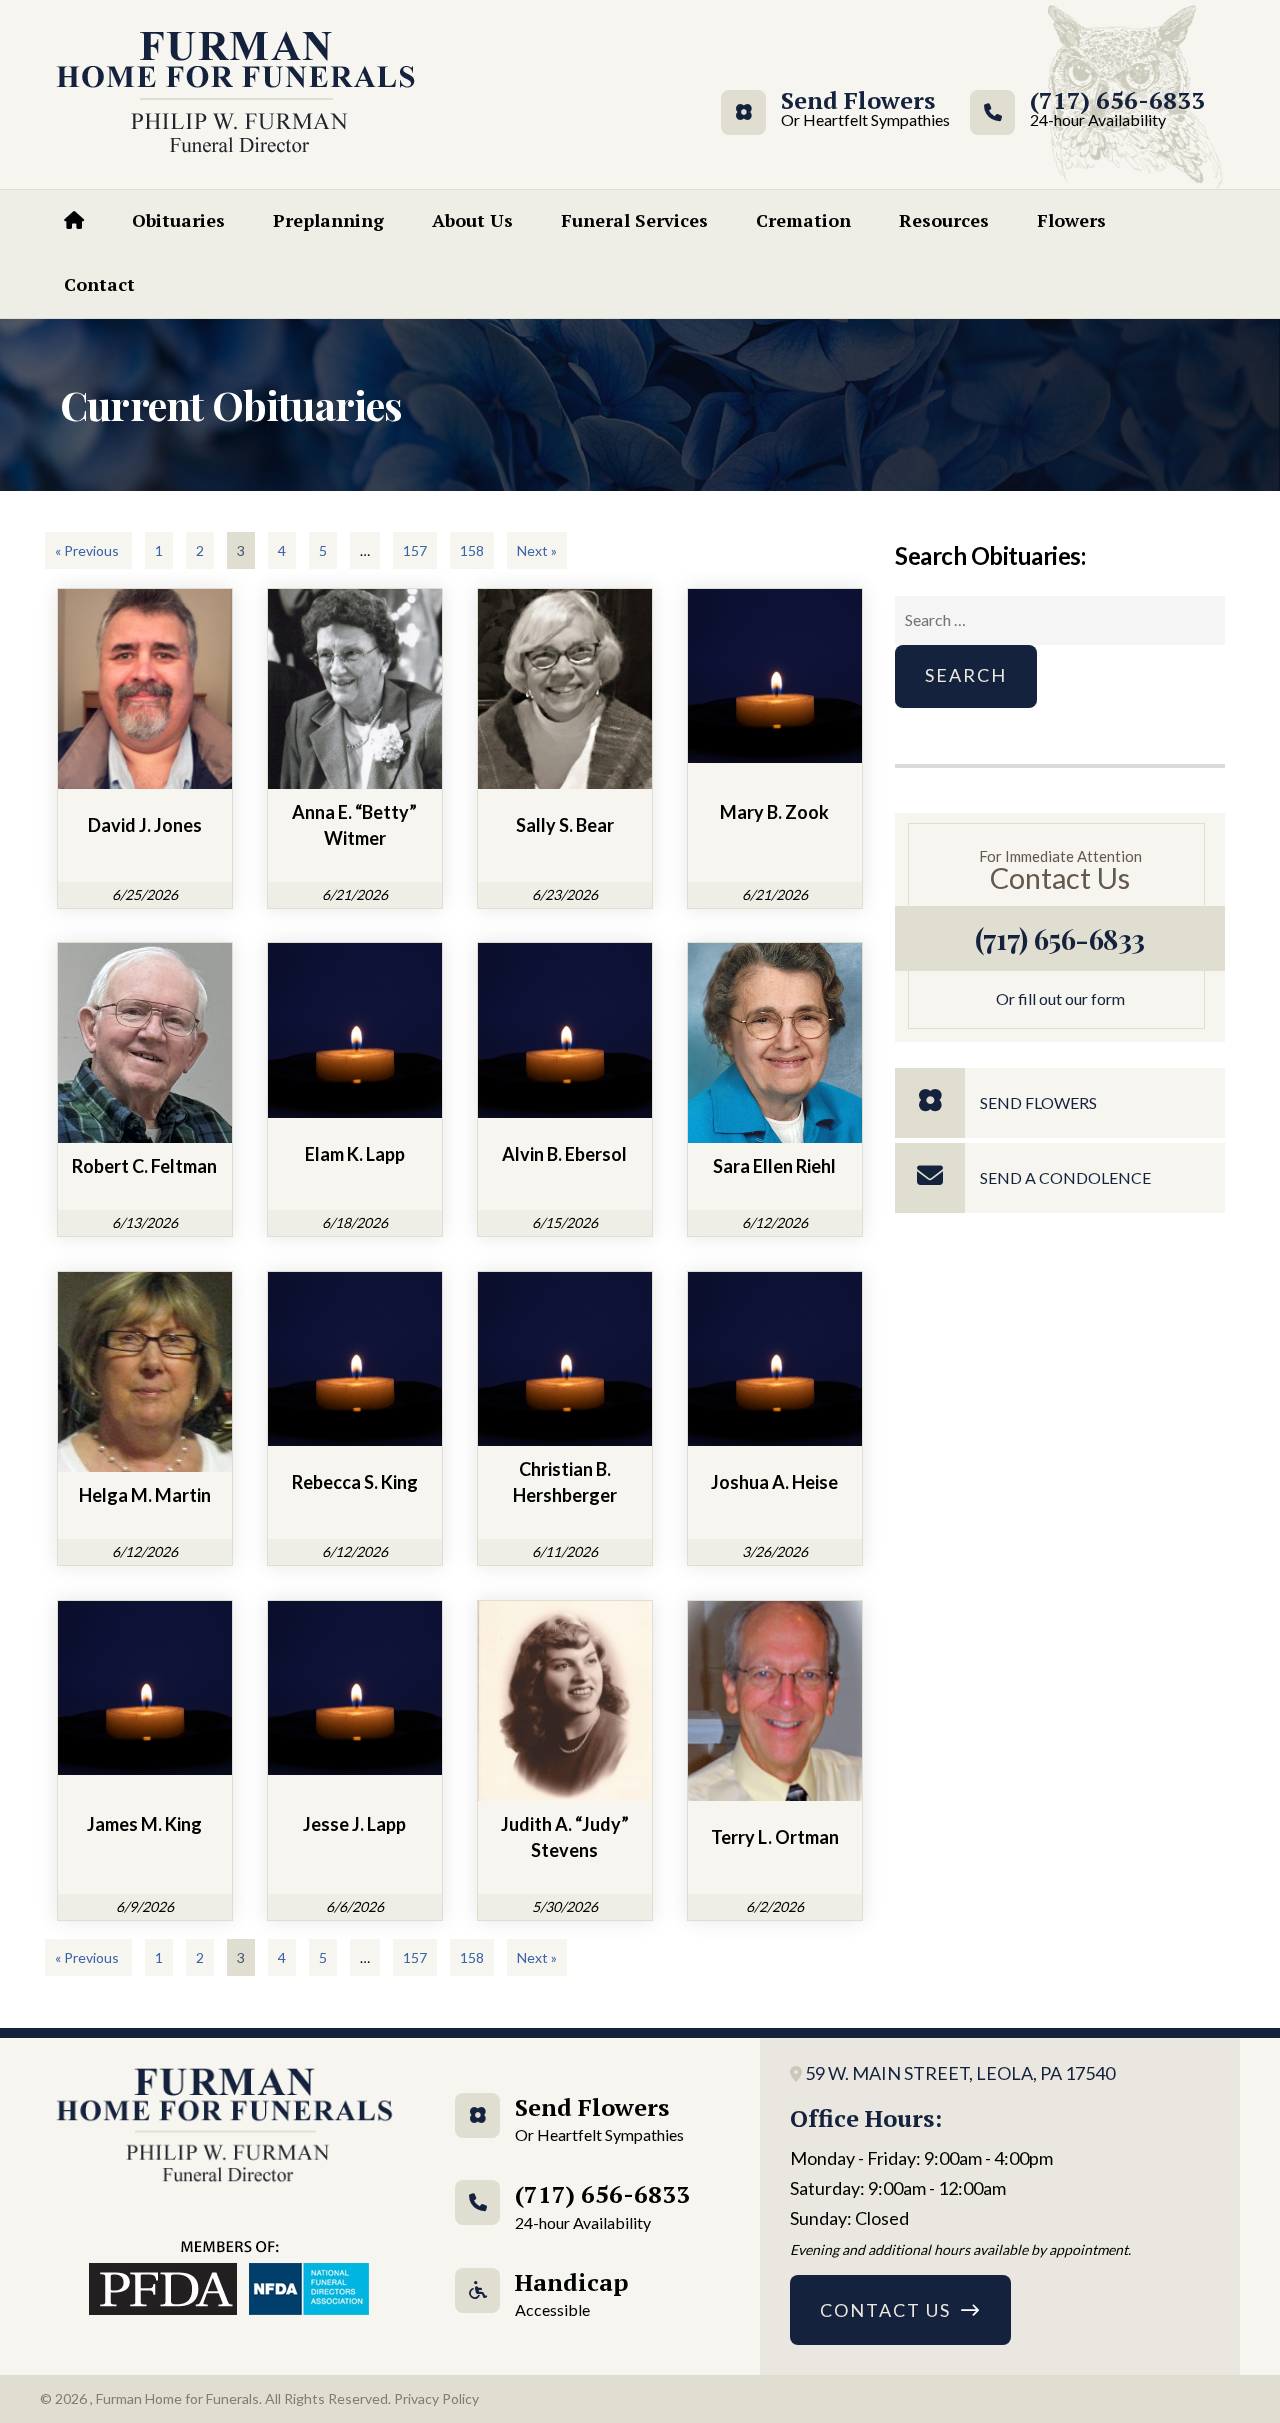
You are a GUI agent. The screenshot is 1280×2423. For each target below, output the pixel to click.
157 (415, 550)
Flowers (1071, 220)
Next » (537, 550)
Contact (99, 284)
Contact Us (885, 2310)
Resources (944, 220)
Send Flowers (858, 109)
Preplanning (328, 220)
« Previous (88, 550)
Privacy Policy (436, 2398)
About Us (472, 220)
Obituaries (178, 220)
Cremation (803, 220)
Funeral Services (634, 220)
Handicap (571, 2292)
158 (472, 550)
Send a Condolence (1065, 1177)
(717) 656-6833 (1117, 109)
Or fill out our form (1060, 998)
